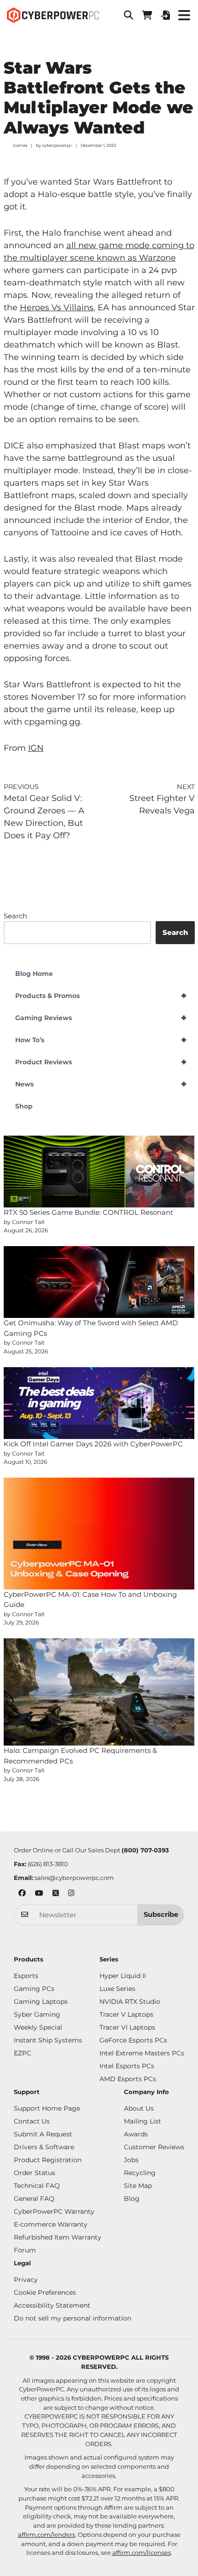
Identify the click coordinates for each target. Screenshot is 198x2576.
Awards (136, 2134)
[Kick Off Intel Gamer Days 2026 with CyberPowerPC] (99, 1403)
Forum (25, 2250)
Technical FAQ (37, 2186)
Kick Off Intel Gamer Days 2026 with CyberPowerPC (93, 1444)
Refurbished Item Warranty (58, 2237)
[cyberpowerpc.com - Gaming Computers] (53, 15)
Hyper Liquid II (123, 1976)
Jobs (131, 2160)
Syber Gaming (37, 2014)
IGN (36, 748)
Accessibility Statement (52, 2305)
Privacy (26, 2280)
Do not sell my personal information (73, 2318)
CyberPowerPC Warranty (54, 2211)
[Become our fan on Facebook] (22, 1894)
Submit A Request (43, 2134)
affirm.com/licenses (142, 2553)
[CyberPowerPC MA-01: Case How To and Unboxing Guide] (99, 1534)
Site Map (138, 2186)
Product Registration (48, 2160)
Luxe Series (117, 1989)
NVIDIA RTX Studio (130, 2002)
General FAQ (34, 2199)
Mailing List (143, 2121)
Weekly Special (38, 2027)
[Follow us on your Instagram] (71, 1894)
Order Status (35, 2173)
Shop (24, 1106)
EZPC (23, 2053)
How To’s (101, 1040)
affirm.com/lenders (47, 2535)
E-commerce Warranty (51, 2224)
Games (20, 145)
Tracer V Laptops (126, 2014)
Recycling (140, 2173)
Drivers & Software (44, 2147)
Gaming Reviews (101, 1018)
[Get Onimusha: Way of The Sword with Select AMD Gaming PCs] (99, 1282)
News (101, 1084)
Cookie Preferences (45, 2292)
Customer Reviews (154, 2147)
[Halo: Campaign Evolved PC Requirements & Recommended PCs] (99, 1692)
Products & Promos (101, 996)
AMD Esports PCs (128, 2079)
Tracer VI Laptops (127, 2027)
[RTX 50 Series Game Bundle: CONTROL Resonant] (99, 1172)
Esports (26, 1976)
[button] (128, 15)
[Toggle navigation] (184, 15)
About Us (139, 2108)
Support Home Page (47, 2108)
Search (15, 916)
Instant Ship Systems (48, 2040)
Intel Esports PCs (127, 2066)
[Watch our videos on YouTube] (39, 1894)
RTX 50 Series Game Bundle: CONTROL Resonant (88, 1212)
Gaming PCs (34, 1989)
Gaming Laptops (41, 2002)
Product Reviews (101, 1062)
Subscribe (161, 1915)
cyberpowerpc (57, 145)
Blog (132, 2199)
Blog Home (34, 974)
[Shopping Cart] (147, 15)
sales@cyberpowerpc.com (74, 1878)
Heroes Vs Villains (57, 307)
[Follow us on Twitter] (56, 1894)
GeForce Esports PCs (133, 2040)
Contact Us (32, 2121)
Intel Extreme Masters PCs (142, 2053)
